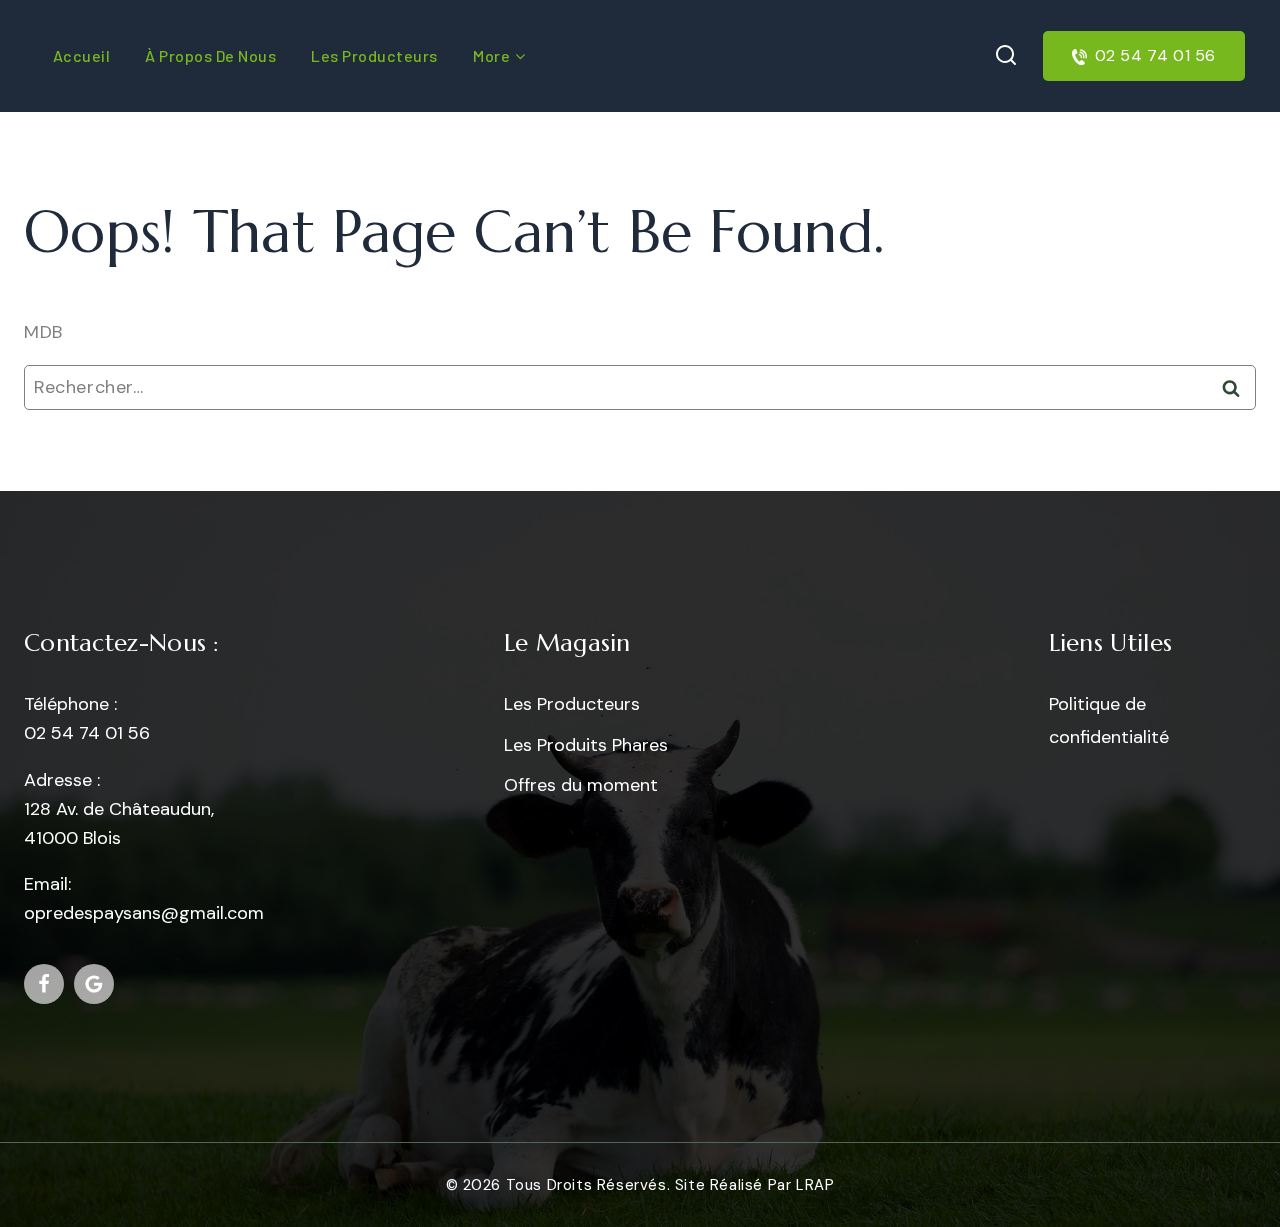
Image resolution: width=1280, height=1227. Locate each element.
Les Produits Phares (586, 745)
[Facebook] (44, 984)
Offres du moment (581, 785)
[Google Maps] (94, 984)
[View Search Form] (1006, 56)
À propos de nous (210, 55)
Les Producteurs (572, 704)
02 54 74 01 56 (1155, 55)
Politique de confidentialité (1109, 720)
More (491, 55)
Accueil (82, 55)
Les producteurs (374, 55)
